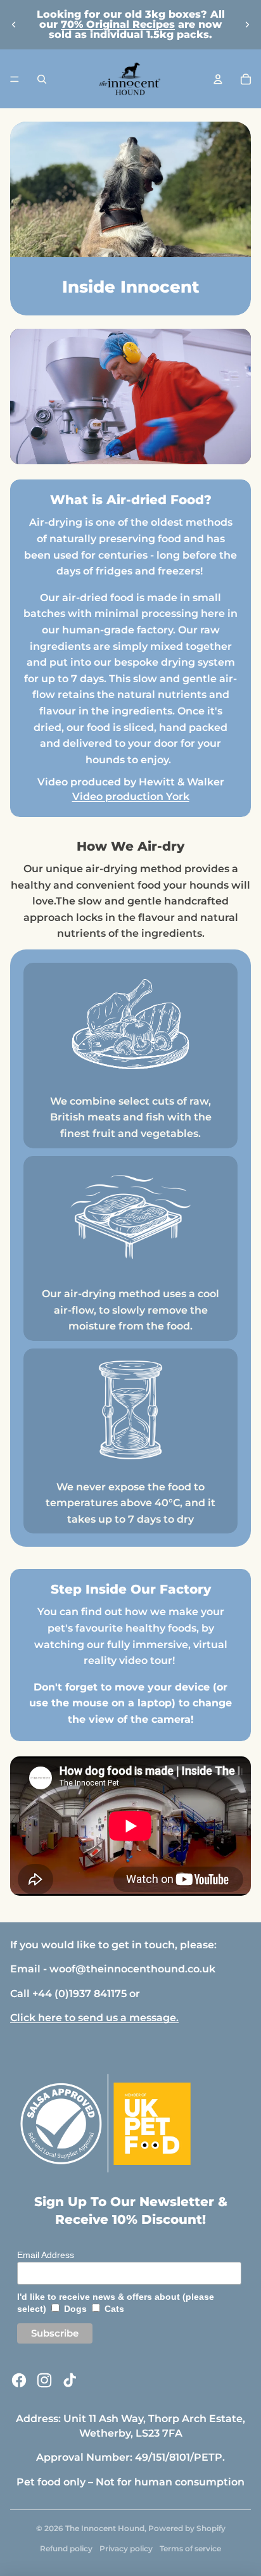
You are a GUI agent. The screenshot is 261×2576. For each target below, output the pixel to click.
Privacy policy (126, 2548)
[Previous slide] (14, 25)
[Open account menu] (218, 79)
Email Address (46, 2255)
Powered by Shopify (187, 2528)
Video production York (131, 796)
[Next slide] (247, 25)
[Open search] (42, 79)
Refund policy (66, 2548)
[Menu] (15, 79)
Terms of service (190, 2548)
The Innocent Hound (105, 2528)
